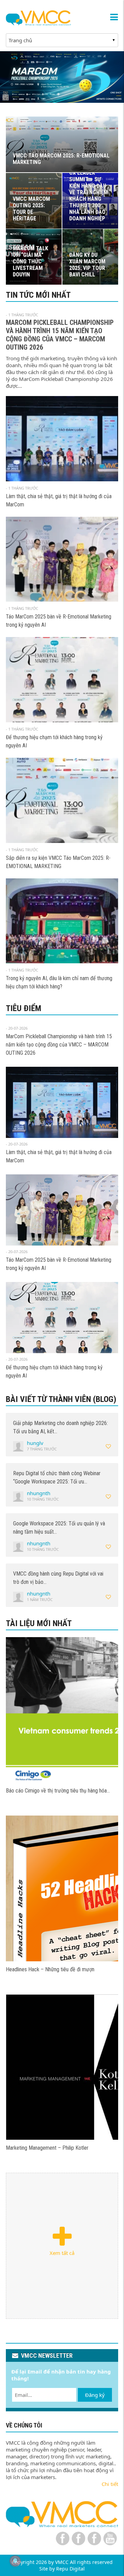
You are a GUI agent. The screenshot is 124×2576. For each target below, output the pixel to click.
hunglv (35, 1443)
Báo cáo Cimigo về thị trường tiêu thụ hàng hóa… (58, 1791)
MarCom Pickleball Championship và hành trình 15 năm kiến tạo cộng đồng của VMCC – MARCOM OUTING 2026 (60, 335)
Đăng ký (95, 2395)
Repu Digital (70, 2569)
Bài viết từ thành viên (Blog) (61, 1399)
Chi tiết (110, 2484)
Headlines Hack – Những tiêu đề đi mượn (50, 1969)
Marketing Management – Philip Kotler (47, 2148)
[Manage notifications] (15, 2561)
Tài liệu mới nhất (39, 1623)
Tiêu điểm (24, 1008)
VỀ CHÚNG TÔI (24, 2425)
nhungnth (39, 1493)
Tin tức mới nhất (38, 295)
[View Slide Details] (62, 77)
